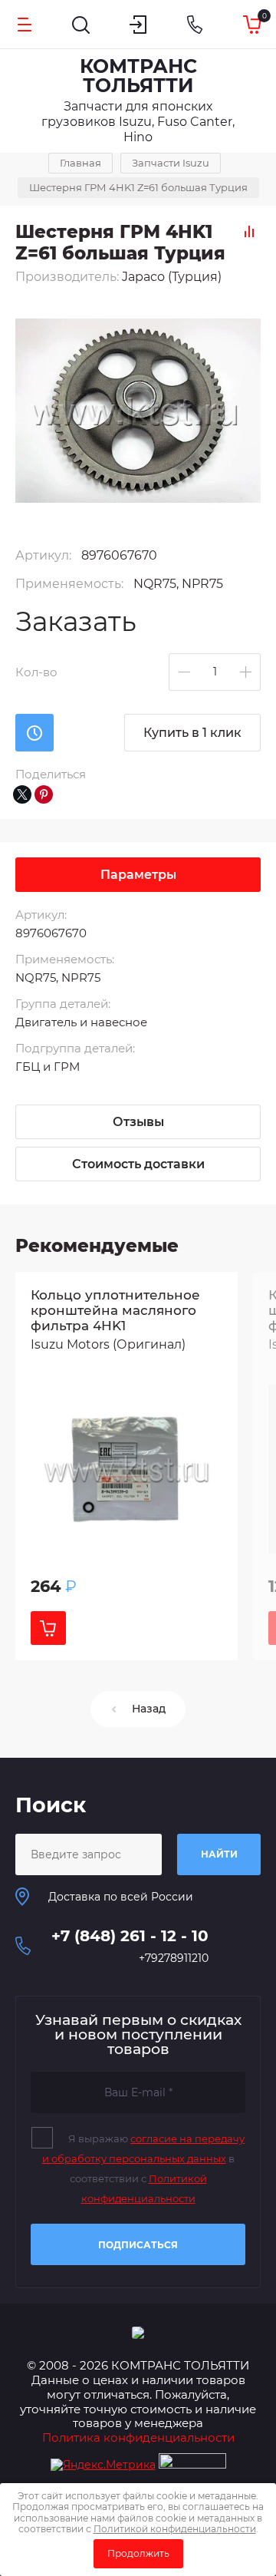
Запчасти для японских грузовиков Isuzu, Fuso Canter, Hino (138, 122)
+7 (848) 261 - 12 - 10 (130, 1936)
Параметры (138, 875)
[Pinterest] (44, 794)
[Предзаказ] (34, 733)
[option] (127, 1466)
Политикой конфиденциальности (175, 2529)
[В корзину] (48, 1628)
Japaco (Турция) (172, 277)
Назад (149, 1709)
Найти (219, 1854)
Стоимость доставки (138, 1164)
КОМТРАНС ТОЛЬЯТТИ (138, 76)
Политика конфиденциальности (138, 2437)
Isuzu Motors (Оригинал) (108, 1344)
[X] (22, 794)
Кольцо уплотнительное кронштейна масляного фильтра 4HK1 (115, 1310)
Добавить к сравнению (249, 231)
